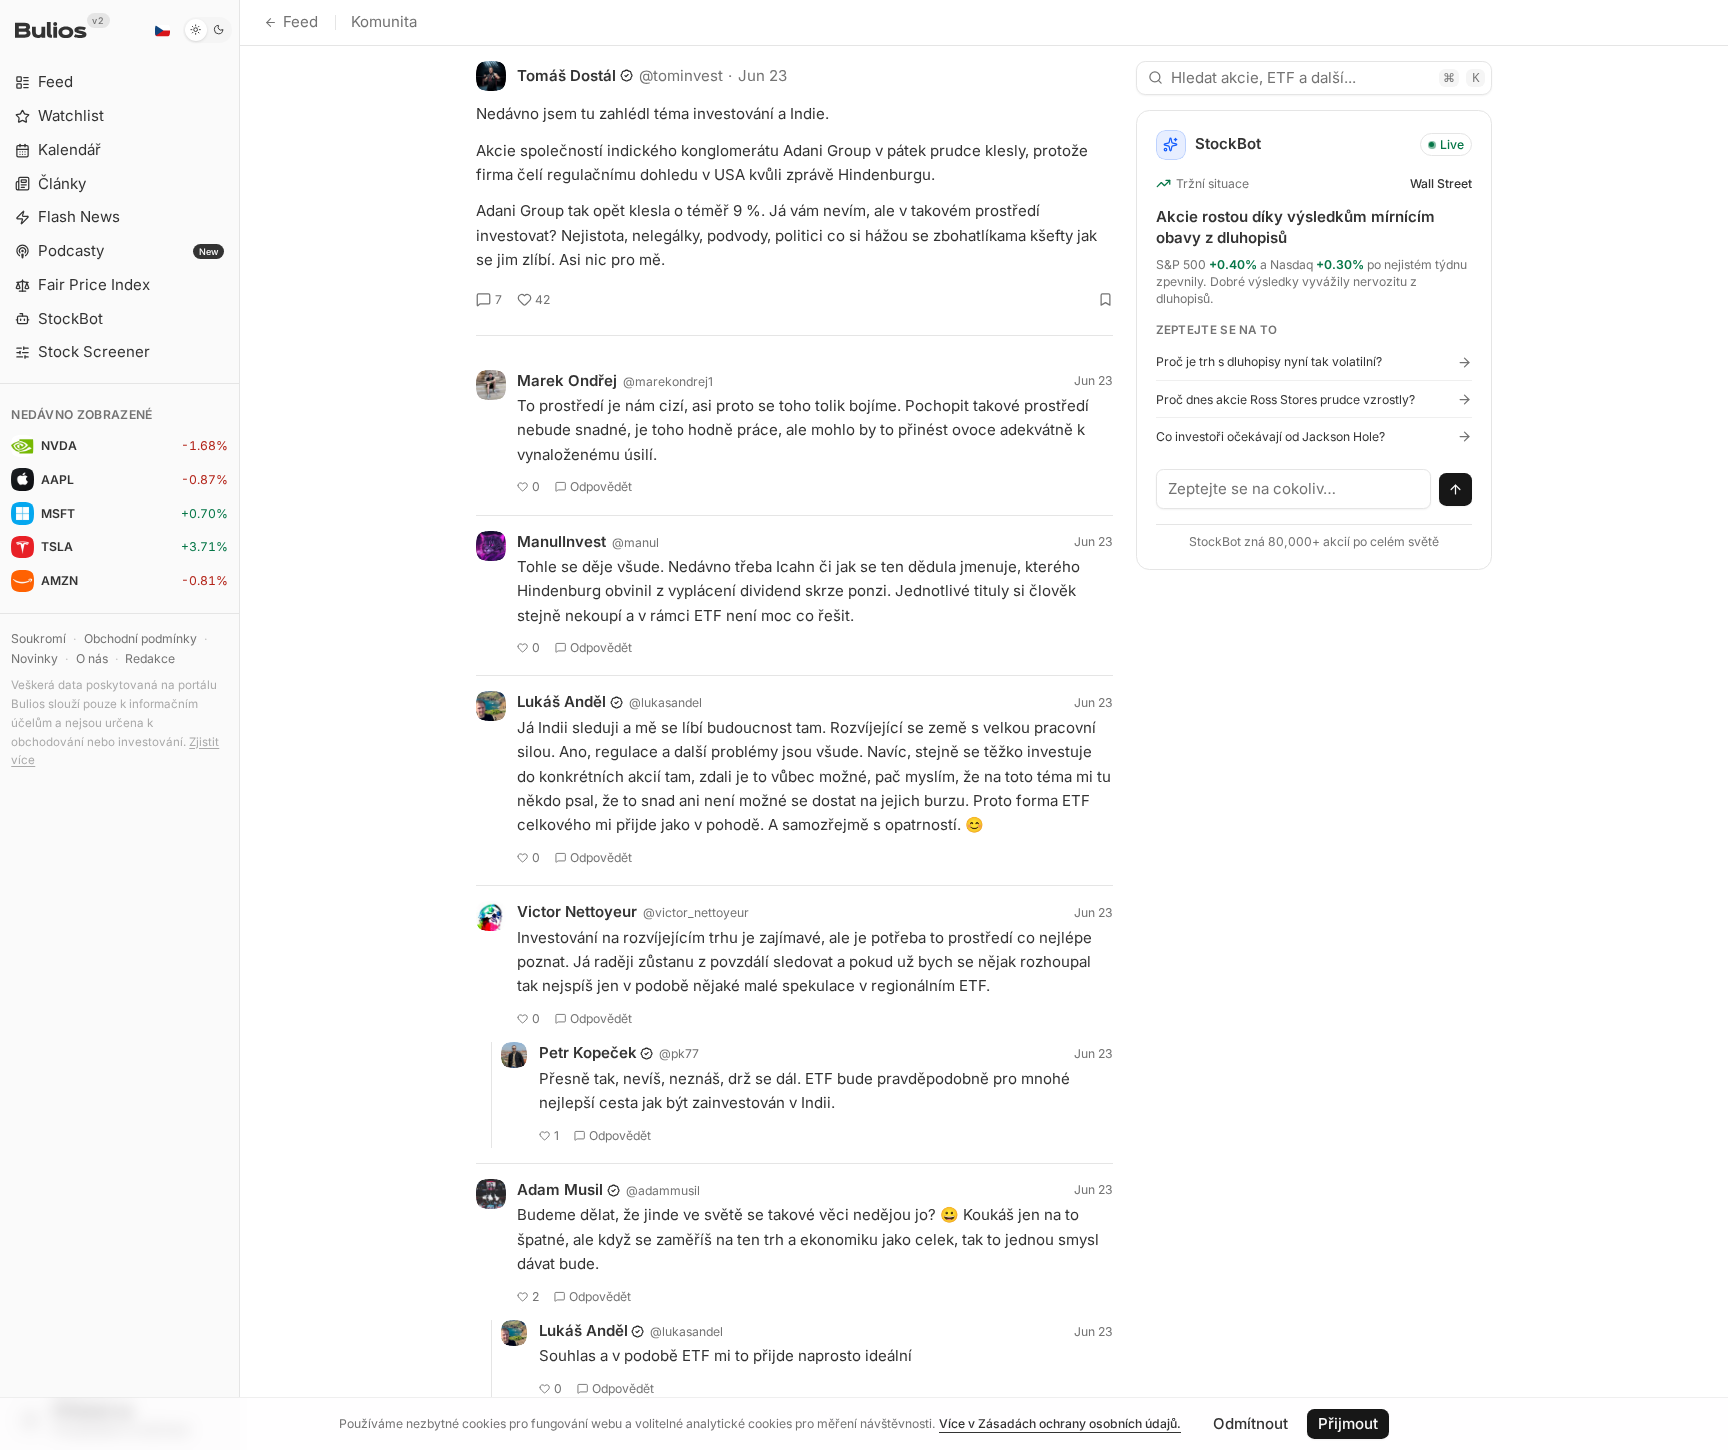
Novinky (34, 658)
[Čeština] (162, 30)
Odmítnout (1250, 1423)
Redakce (150, 658)
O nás (92, 658)
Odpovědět (601, 486)
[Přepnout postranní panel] (239, 725)
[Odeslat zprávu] (1456, 490)
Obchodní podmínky (140, 638)
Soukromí (38, 638)
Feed (300, 21)
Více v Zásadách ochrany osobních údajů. (1060, 1423)
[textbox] (1294, 489)
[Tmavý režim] (207, 30)
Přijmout (1348, 1423)
